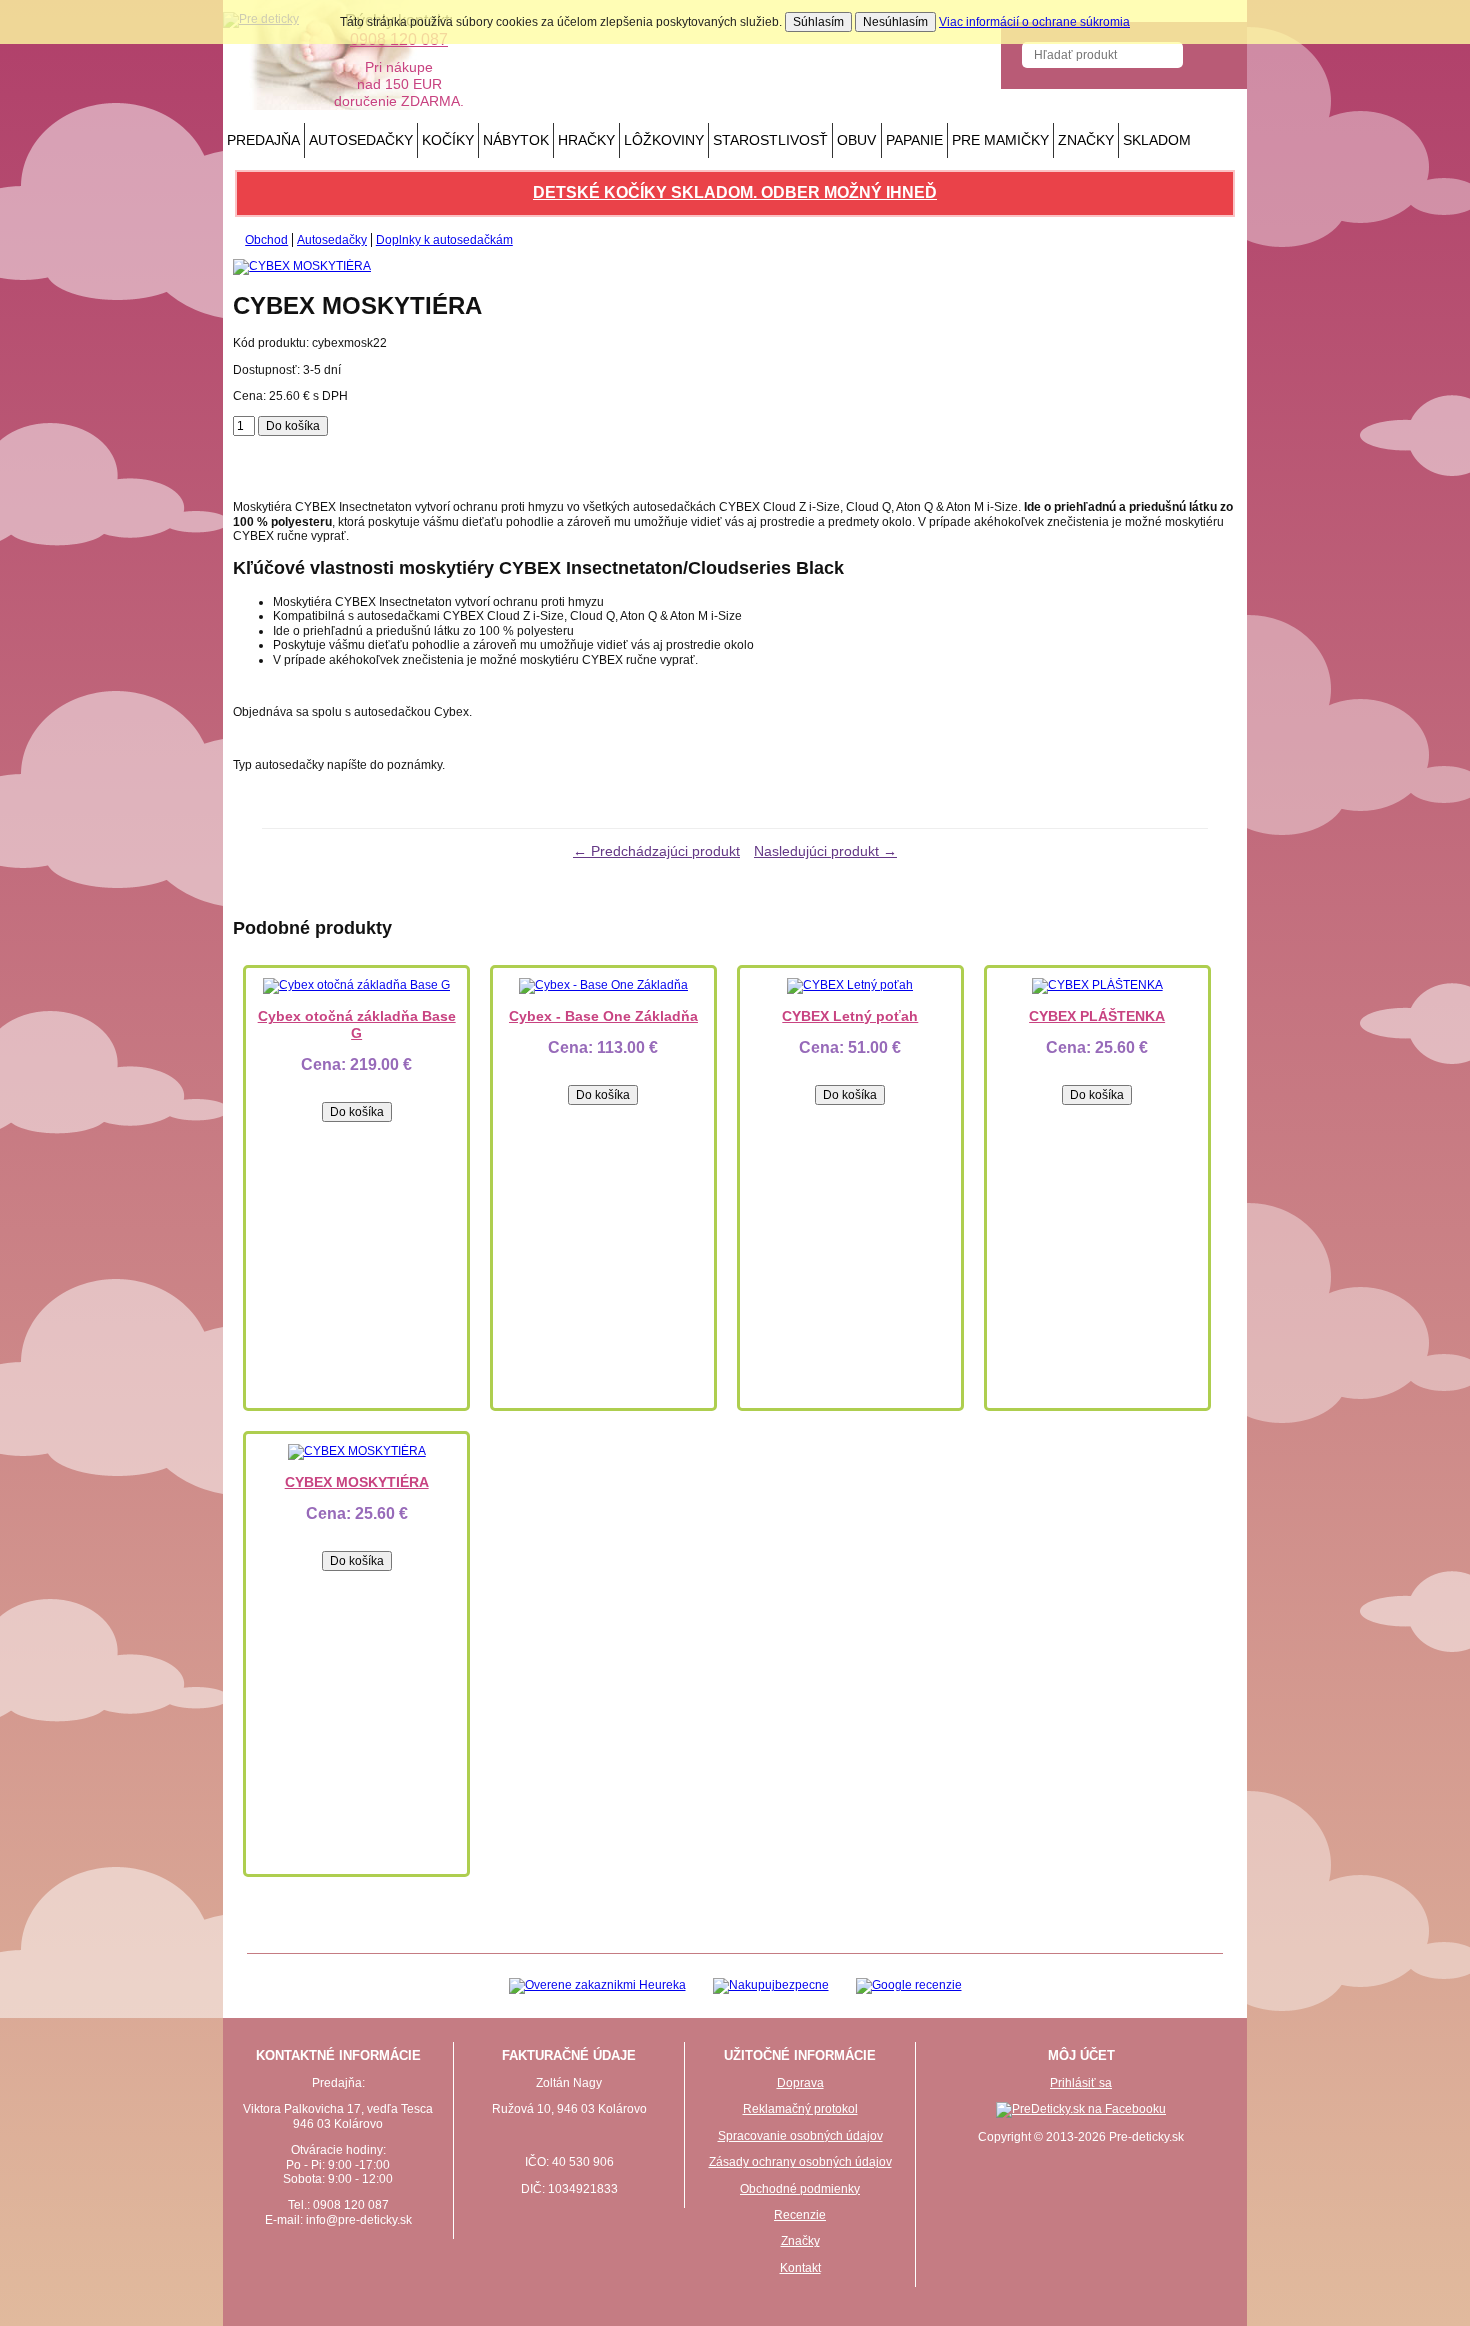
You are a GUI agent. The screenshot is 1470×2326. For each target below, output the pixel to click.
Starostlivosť (770, 140)
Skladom (1157, 140)
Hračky (586, 140)
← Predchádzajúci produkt (656, 851)
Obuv (856, 140)
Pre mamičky (1000, 140)
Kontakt (800, 2268)
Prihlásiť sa (1081, 2083)
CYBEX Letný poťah (850, 1016)
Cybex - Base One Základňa (603, 1016)
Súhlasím (818, 22)
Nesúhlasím (895, 22)
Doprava (800, 2083)
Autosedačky (361, 140)
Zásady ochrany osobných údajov (800, 2162)
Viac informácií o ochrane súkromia (1034, 22)
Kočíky (448, 140)
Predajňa (263, 140)
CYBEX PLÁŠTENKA (1097, 1016)
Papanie (914, 140)
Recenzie (800, 2215)
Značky (1086, 140)
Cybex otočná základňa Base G (357, 1024)
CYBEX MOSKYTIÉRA (357, 1482)
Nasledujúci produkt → (825, 851)
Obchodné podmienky (800, 2189)
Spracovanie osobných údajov (800, 2136)
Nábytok (516, 140)
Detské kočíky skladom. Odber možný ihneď (735, 192)
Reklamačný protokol (800, 2109)
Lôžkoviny (664, 140)
